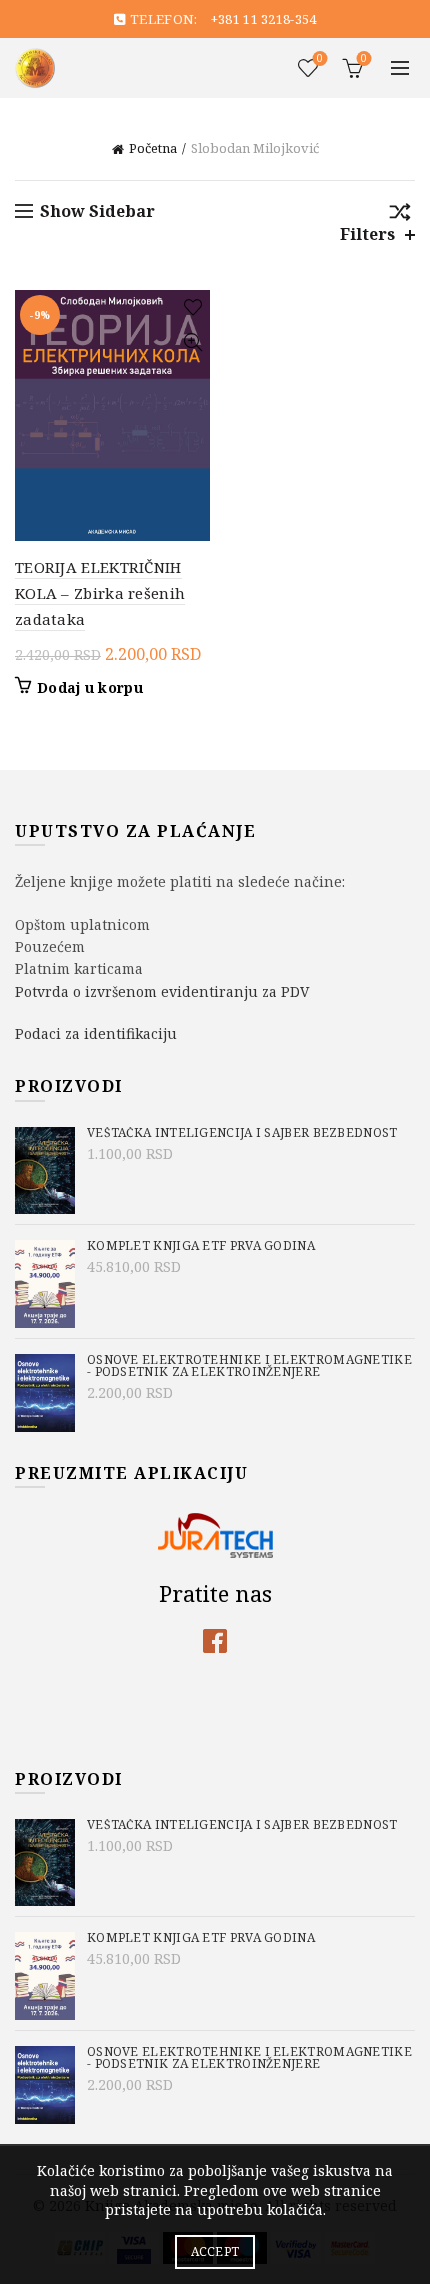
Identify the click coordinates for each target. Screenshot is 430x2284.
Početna (153, 148)
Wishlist (320, 59)
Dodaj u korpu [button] (90, 688)
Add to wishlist (192, 307)
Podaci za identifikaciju (96, 1033)
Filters (367, 234)
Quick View (192, 342)
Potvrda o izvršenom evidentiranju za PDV (162, 991)
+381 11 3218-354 (264, 19)
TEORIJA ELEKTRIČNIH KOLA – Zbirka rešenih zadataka (100, 593)
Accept (215, 2251)
